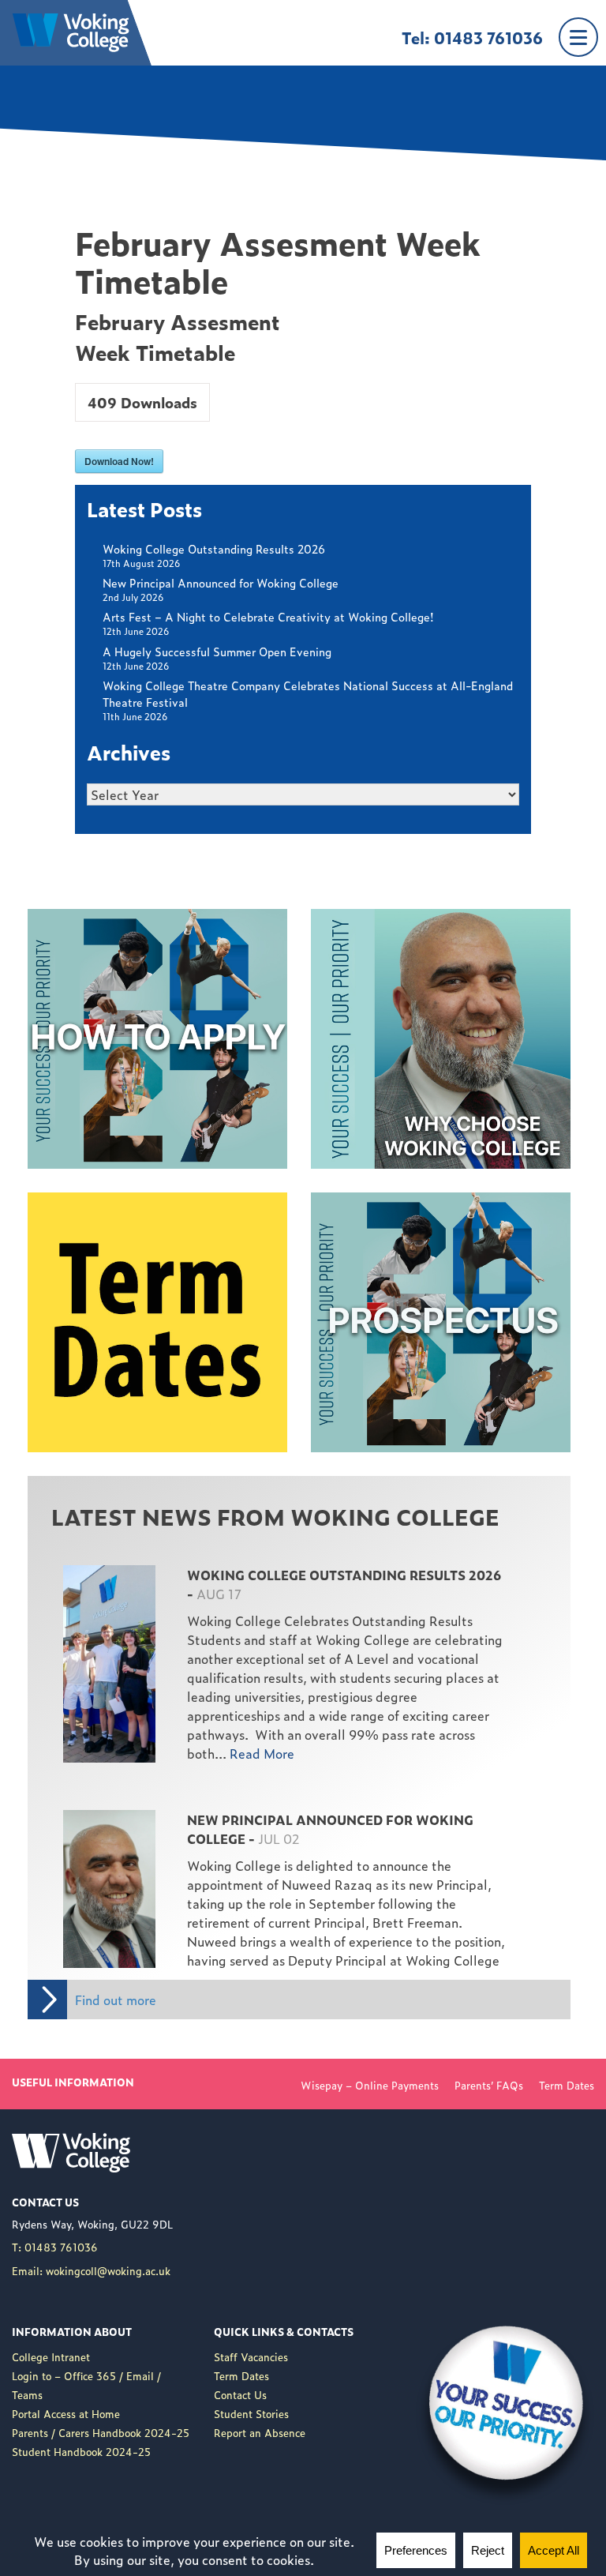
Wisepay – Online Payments (370, 2085)
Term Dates (567, 2085)
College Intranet (51, 2357)
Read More (84, 1563)
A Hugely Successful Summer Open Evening (217, 651)
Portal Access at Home (66, 2414)
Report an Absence (260, 2433)
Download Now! (119, 461)
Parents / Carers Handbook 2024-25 (101, 2433)
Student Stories (251, 2414)
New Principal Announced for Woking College (221, 582)
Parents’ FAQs (489, 2085)
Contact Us (240, 2395)
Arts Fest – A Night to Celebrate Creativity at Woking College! (268, 616)
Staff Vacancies (251, 2357)
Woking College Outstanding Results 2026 (214, 548)
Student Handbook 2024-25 (81, 2452)
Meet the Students (367, 918)
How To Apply (69, 918)
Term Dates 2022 (79, 1202)
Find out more (116, 2000)
